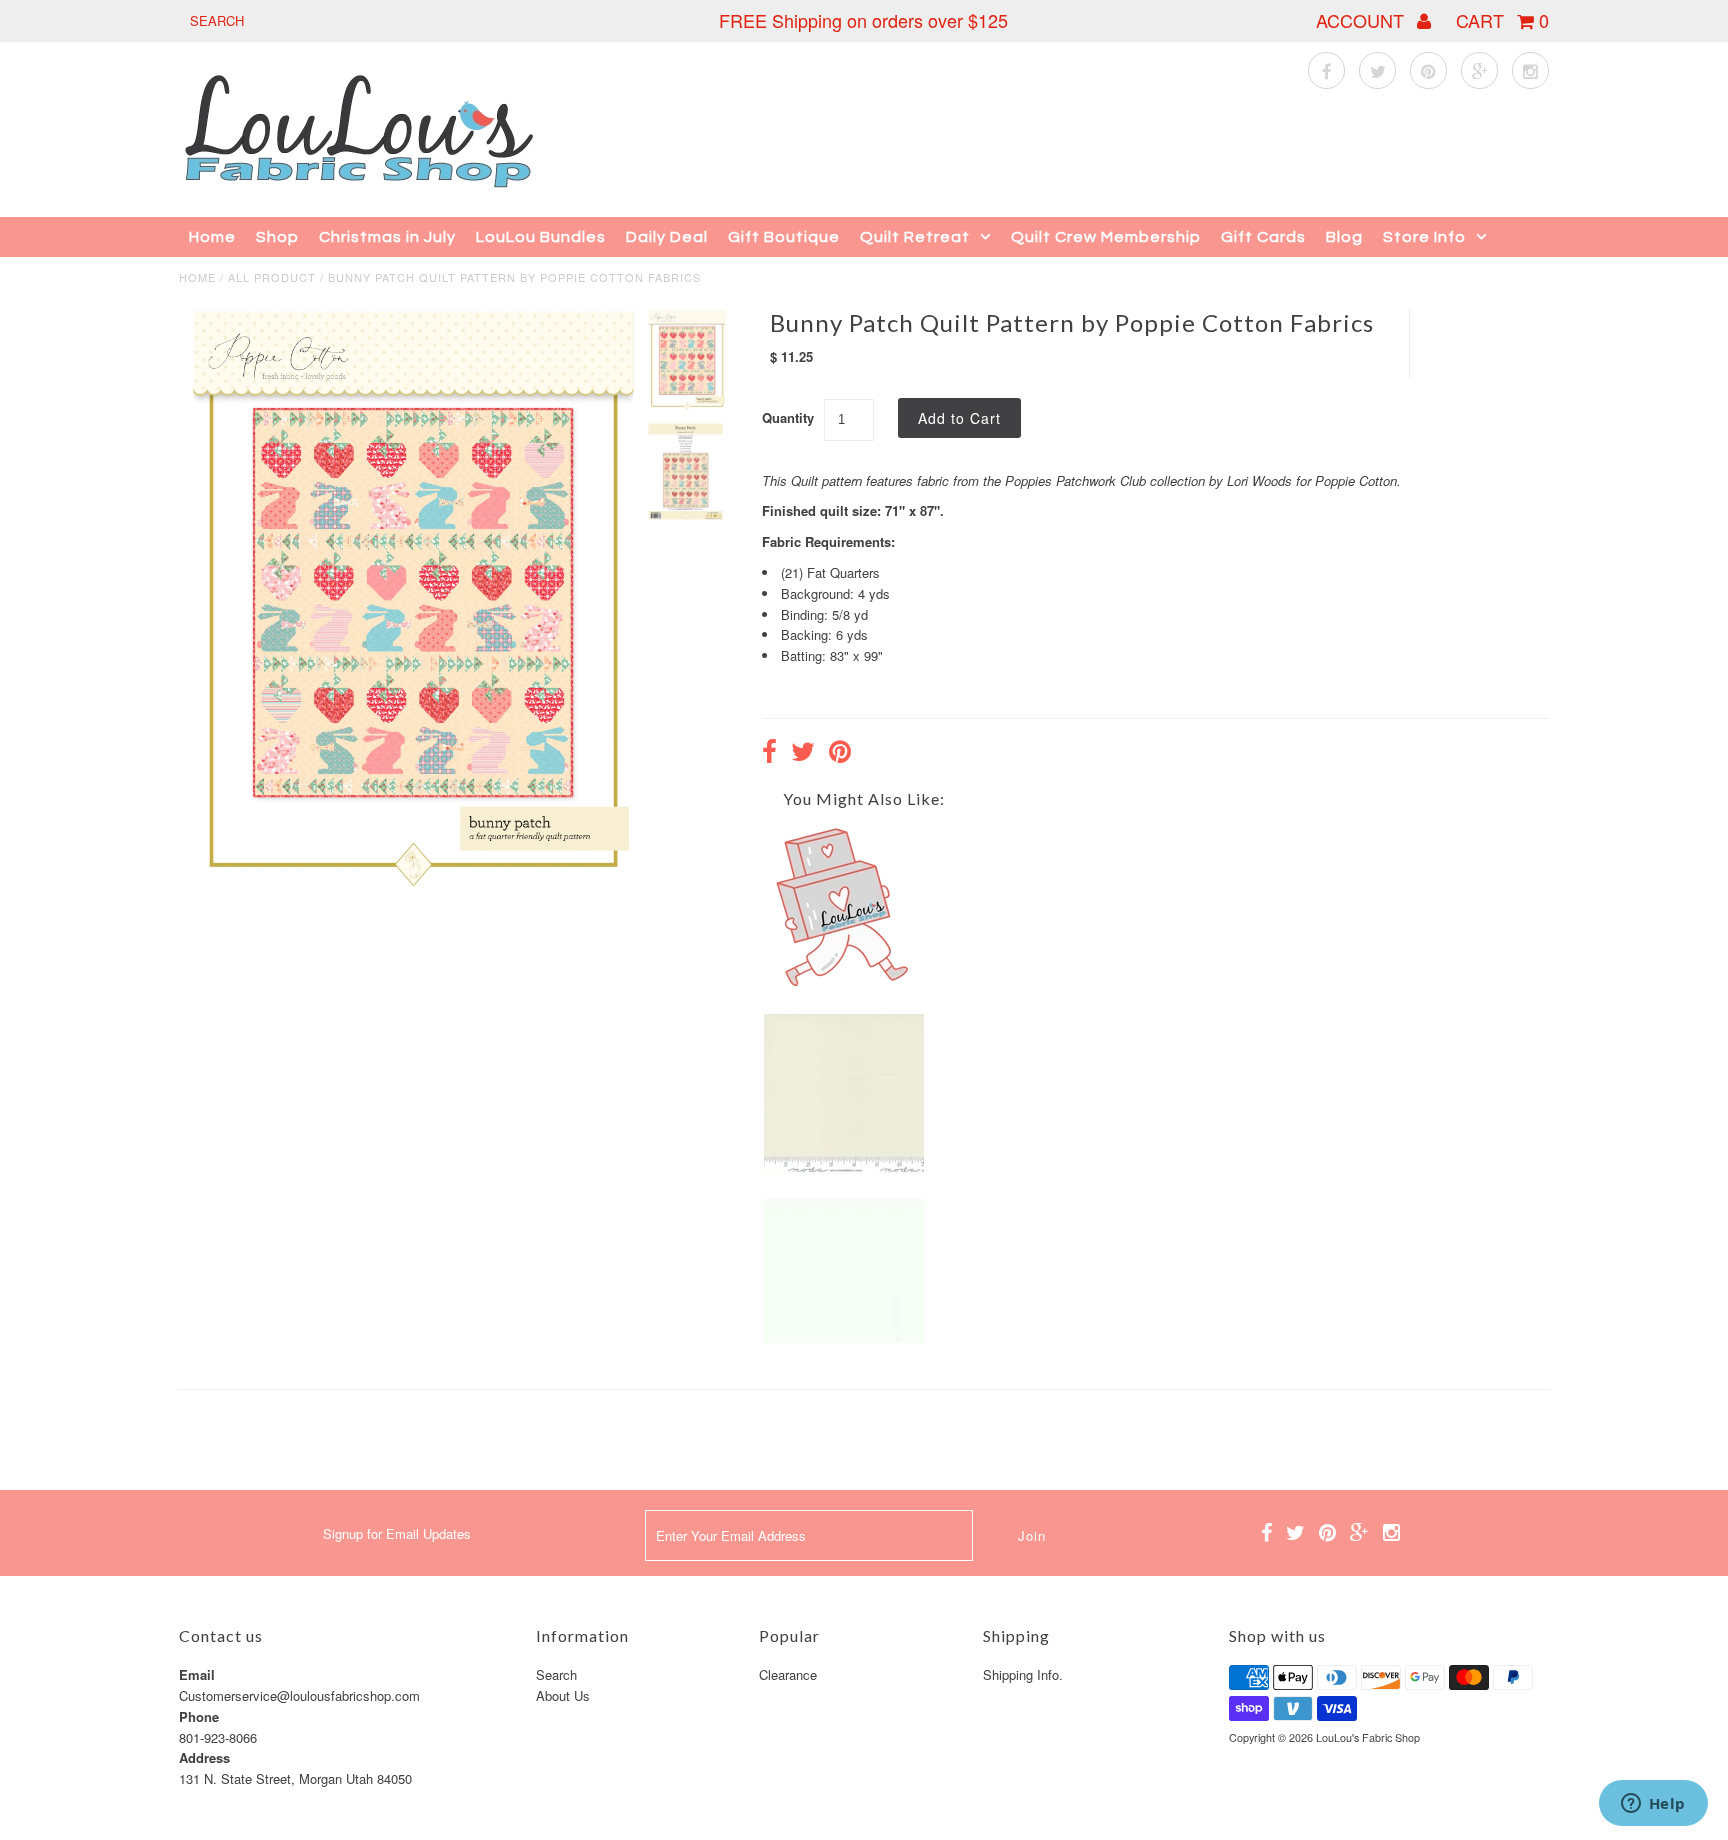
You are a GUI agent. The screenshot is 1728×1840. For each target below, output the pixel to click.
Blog (1344, 237)
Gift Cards (1263, 237)
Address (204, 1757)
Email (197, 1674)
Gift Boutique (784, 237)
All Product (272, 277)
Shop (277, 237)
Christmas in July (387, 237)
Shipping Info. (1023, 1674)
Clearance (788, 1674)
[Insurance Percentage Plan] (844, 982)
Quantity (788, 417)
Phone (199, 1716)
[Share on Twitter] (803, 754)
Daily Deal (667, 237)
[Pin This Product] (840, 754)
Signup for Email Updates (397, 1533)
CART (1502, 20)
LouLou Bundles (541, 237)
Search (556, 1674)
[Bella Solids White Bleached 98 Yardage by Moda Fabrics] (844, 1337)
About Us (563, 1695)
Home (212, 237)
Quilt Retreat (915, 237)
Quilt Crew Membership (1106, 237)
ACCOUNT (1362, 20)
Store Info (1424, 237)
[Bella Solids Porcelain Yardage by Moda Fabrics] (844, 1168)
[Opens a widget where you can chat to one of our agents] (1653, 1805)
